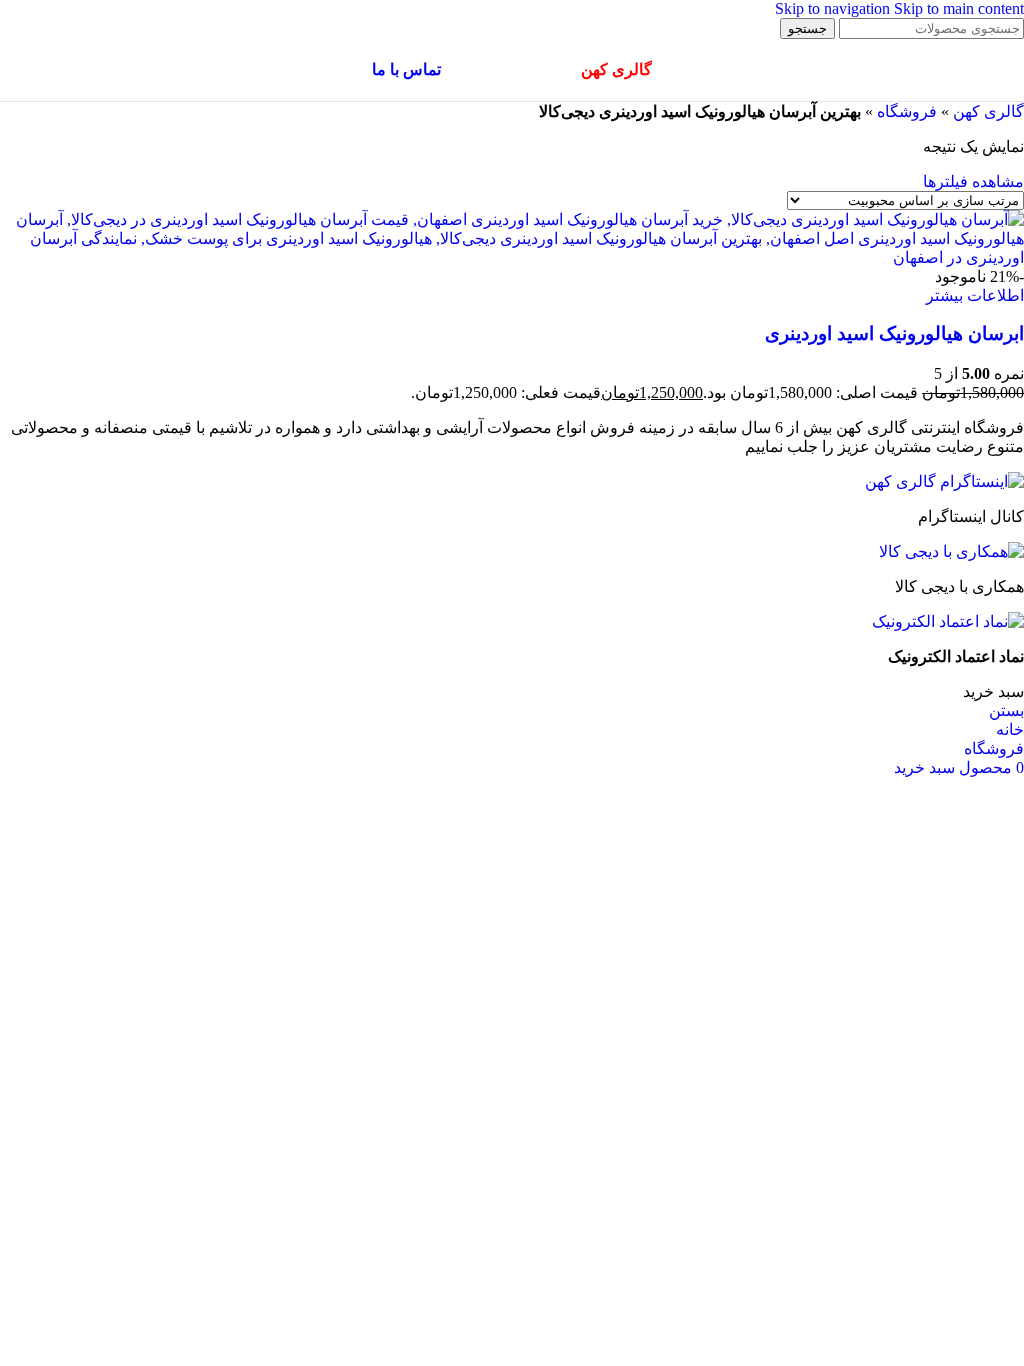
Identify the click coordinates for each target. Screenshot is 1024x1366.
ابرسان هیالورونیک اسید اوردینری (894, 333)
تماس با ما (406, 69)
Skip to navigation (834, 8)
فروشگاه (907, 111)
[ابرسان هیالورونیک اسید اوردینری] (512, 257)
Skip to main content (959, 8)
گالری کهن (988, 111)
